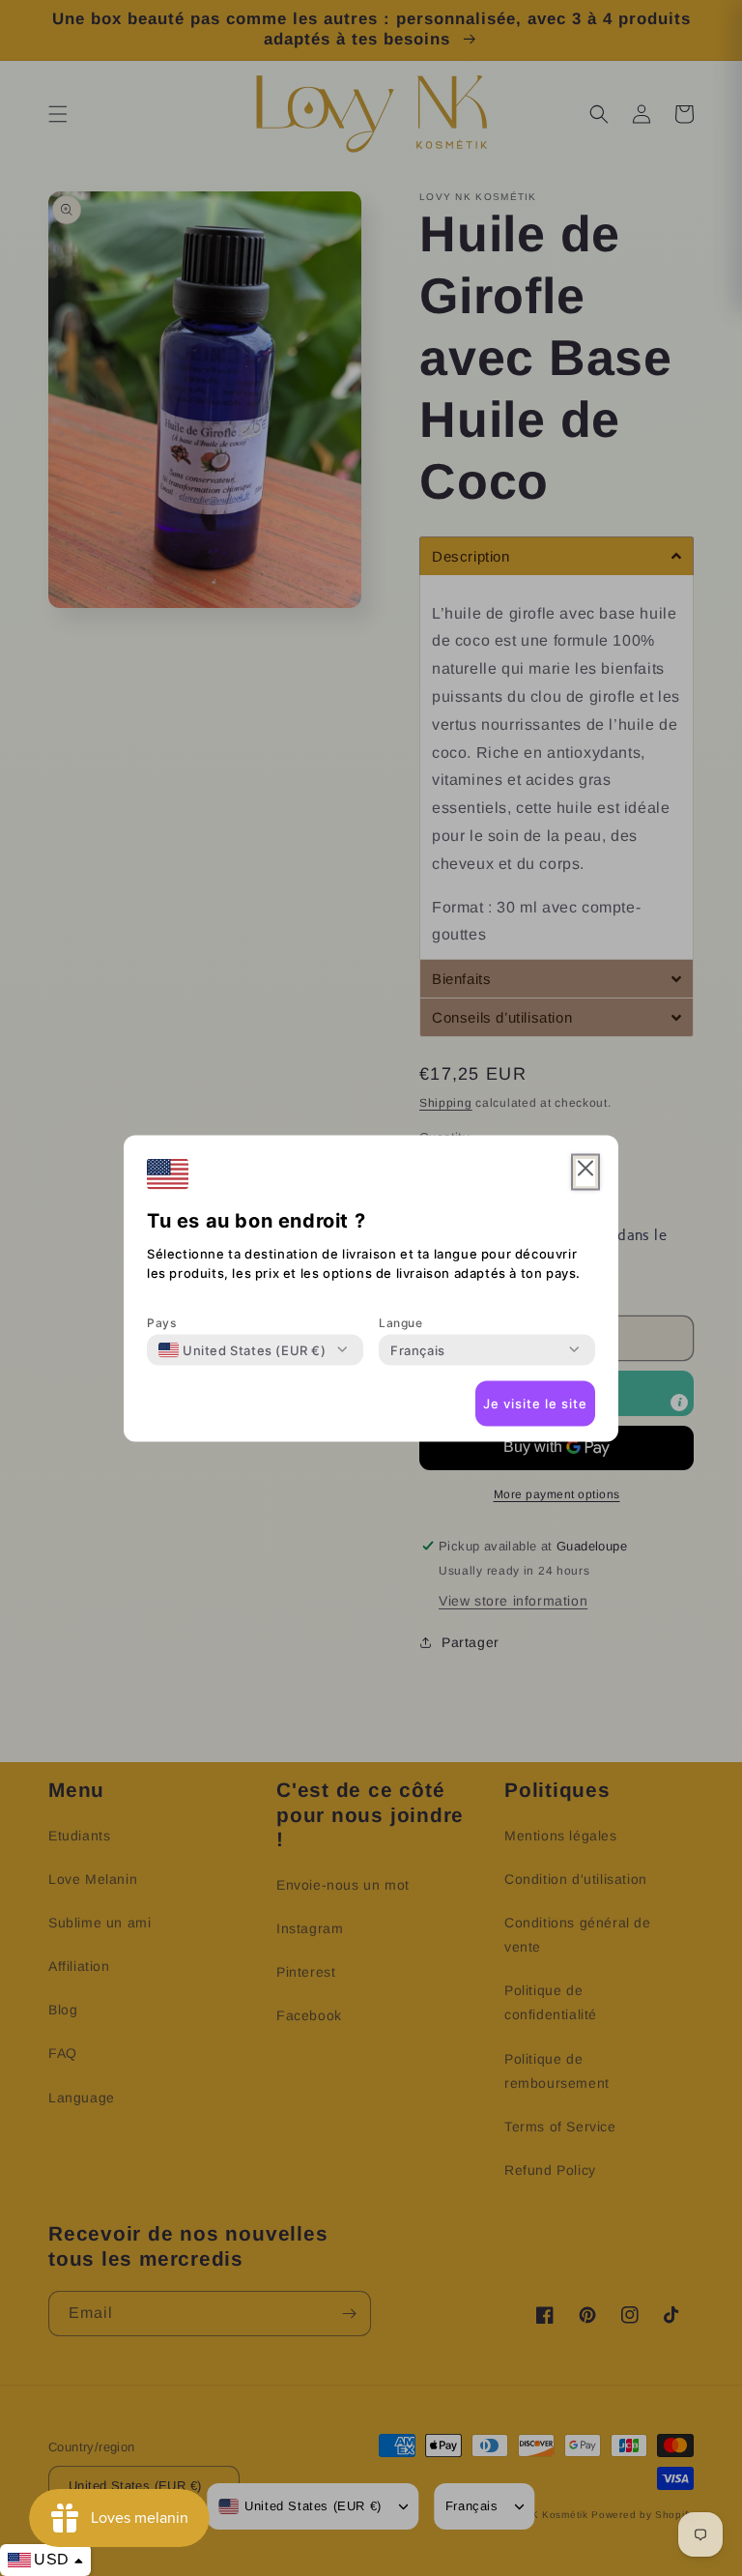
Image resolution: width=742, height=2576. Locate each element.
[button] (585, 1172)
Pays (161, 1322)
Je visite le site (535, 1404)
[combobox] (243, 1349)
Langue (401, 1322)
